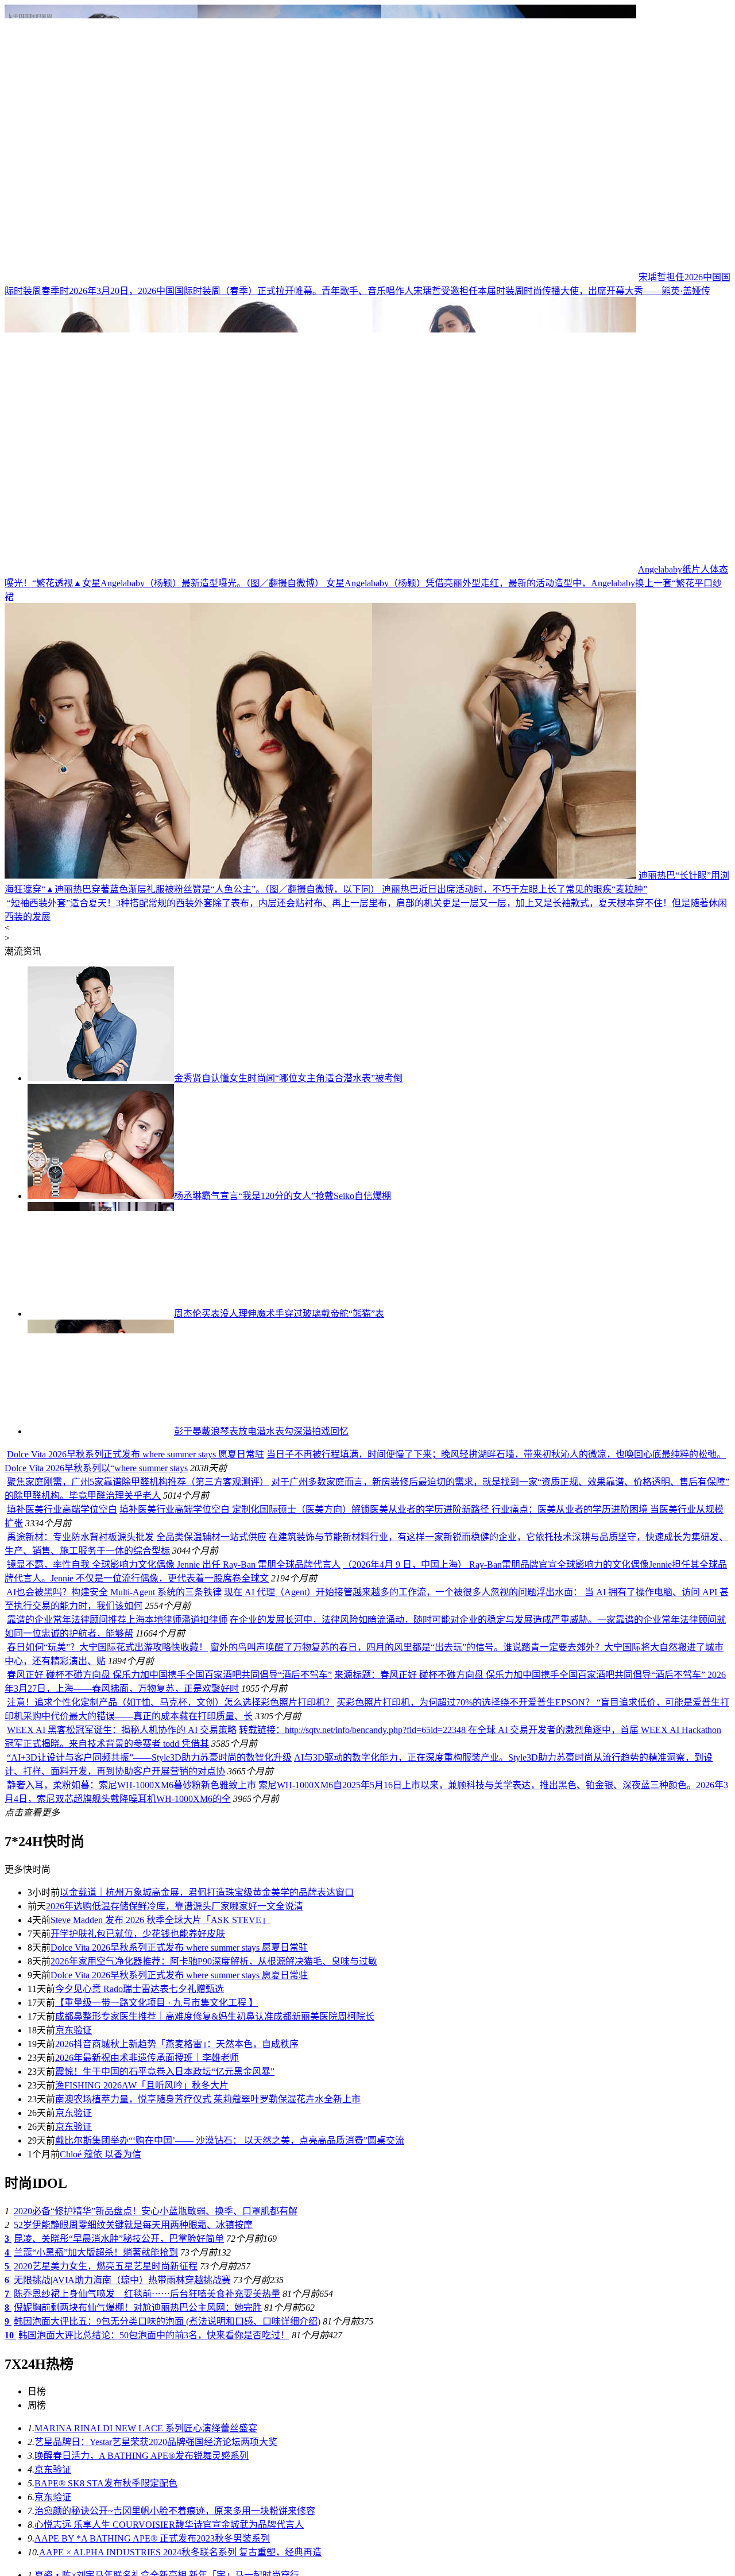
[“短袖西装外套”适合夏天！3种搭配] (320, 1168)
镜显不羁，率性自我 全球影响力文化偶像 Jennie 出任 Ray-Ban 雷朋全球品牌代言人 (174, 2049)
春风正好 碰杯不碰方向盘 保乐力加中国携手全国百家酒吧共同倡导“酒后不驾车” (169, 2159)
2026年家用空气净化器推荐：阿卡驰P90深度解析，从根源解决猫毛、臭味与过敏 (214, 2446)
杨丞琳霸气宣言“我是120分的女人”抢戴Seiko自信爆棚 (283, 1461)
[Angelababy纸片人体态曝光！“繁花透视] (320, 569)
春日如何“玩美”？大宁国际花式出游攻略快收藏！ (107, 2132)
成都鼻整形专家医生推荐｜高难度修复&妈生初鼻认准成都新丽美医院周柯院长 (215, 2501)
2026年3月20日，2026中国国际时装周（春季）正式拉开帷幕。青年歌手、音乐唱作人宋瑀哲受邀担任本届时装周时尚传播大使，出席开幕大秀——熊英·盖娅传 (390, 291)
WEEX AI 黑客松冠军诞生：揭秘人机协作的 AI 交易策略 (122, 2215)
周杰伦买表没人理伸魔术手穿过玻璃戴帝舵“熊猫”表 (279, 1578)
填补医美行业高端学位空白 (140, 1994)
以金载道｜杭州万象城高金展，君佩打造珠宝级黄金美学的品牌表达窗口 (207, 2377)
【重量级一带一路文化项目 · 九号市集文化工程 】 (156, 2487)
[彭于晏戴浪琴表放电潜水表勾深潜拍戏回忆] (101, 1696)
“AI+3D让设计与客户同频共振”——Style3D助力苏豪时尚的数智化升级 (149, 2242)
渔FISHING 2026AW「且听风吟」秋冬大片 (142, 2570)
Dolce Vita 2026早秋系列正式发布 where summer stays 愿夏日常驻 (273, 1755)
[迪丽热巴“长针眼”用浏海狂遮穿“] (320, 875)
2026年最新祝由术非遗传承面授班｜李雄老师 (147, 2542)
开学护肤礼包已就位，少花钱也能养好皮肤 (138, 2418)
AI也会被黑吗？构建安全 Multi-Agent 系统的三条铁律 (114, 2077)
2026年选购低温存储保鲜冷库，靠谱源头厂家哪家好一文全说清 (175, 2391)
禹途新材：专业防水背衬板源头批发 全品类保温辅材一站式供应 (137, 2022)
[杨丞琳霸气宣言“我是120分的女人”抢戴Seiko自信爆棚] (101, 1461)
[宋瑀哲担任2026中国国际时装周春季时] (320, 277)
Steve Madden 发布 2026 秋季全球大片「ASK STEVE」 (160, 2405)
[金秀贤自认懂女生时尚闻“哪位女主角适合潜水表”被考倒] (101, 1343)
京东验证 (73, 2515)
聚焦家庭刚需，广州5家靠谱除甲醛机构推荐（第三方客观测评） (276, 1874)
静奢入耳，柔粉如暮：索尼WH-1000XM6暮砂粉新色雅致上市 (131, 2270)
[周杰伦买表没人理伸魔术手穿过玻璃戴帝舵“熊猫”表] (101, 1578)
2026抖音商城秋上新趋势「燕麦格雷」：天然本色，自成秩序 (177, 2529)
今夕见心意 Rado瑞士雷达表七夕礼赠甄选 (140, 2473)
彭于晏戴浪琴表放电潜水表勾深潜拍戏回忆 (261, 1696)
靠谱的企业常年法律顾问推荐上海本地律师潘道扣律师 (117, 2104)
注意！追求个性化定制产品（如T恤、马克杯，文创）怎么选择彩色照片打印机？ (171, 2187)
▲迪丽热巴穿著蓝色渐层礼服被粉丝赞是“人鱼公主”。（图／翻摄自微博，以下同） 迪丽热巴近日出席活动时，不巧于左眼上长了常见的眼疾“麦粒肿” (346, 889)
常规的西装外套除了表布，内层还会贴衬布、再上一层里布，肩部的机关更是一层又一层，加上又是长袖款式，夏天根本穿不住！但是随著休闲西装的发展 (367, 1181)
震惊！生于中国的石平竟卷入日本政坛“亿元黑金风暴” (165, 2556)
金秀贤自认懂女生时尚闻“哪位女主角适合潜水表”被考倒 (288, 1343)
